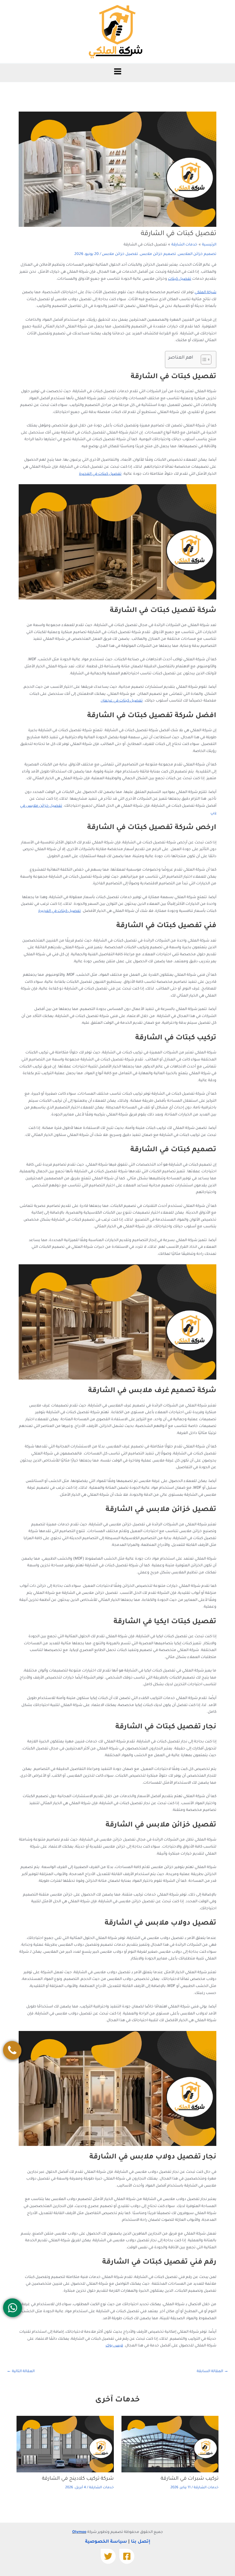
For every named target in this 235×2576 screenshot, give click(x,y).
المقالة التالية (21, 2372)
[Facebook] (127, 2556)
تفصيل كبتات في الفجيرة (100, 474)
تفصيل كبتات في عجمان (122, 701)
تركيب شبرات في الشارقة (190, 2479)
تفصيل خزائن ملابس (120, 254)
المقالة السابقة (213, 2372)
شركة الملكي (205, 293)
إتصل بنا (141, 2542)
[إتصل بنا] (12, 2050)
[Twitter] (108, 2556)
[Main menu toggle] (117, 71)
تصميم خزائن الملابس (197, 254)
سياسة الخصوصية (106, 2542)
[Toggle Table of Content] (203, 359)
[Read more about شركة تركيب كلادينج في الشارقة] (65, 2444)
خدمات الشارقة (206, 2488)
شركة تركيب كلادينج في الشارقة (78, 2479)
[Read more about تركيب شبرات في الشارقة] (170, 2444)
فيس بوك (114, 2346)
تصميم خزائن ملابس (158, 254)
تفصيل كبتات (180, 279)
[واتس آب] (12, 2308)
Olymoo (79, 2532)
